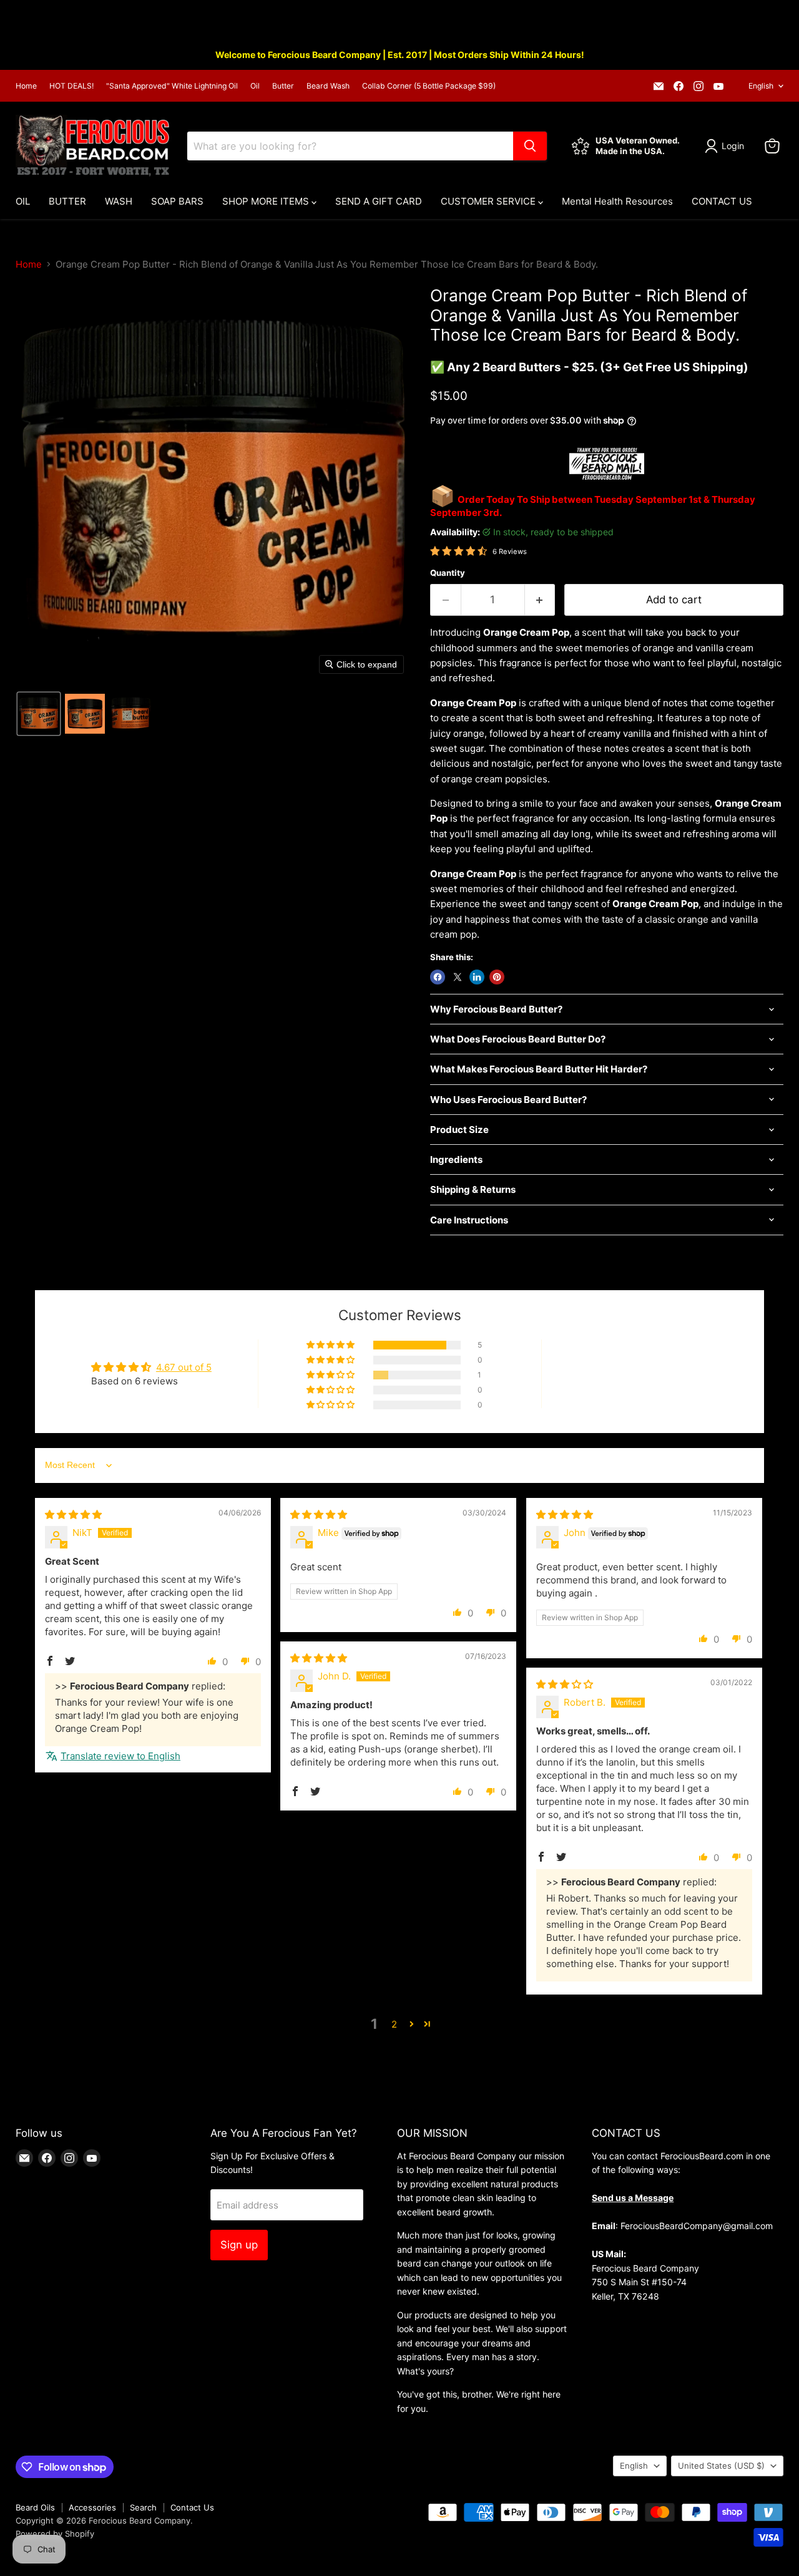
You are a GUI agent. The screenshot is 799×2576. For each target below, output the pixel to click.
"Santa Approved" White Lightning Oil (172, 86)
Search (143, 2507)
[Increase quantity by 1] (540, 600)
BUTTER (67, 201)
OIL (23, 201)
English (761, 86)
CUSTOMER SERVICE (489, 201)
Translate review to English (120, 1756)
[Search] (530, 146)
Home (26, 86)
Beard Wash (328, 86)
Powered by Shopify (55, 2534)
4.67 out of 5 (184, 1367)
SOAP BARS (177, 201)
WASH (119, 201)
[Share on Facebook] (438, 977)
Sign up (239, 2245)
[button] (39, 714)
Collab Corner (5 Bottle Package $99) (429, 86)
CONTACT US (722, 201)
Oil (255, 86)
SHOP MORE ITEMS (267, 201)
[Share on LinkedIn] (477, 977)
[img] (73, 1514)
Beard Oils (35, 2507)
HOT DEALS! (71, 86)
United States (721, 2466)
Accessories (92, 2507)
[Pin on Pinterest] (497, 977)
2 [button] (394, 2024)
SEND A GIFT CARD (379, 201)
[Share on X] (458, 977)
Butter (283, 86)
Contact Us (192, 2507)
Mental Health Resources (617, 201)
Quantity (448, 573)
